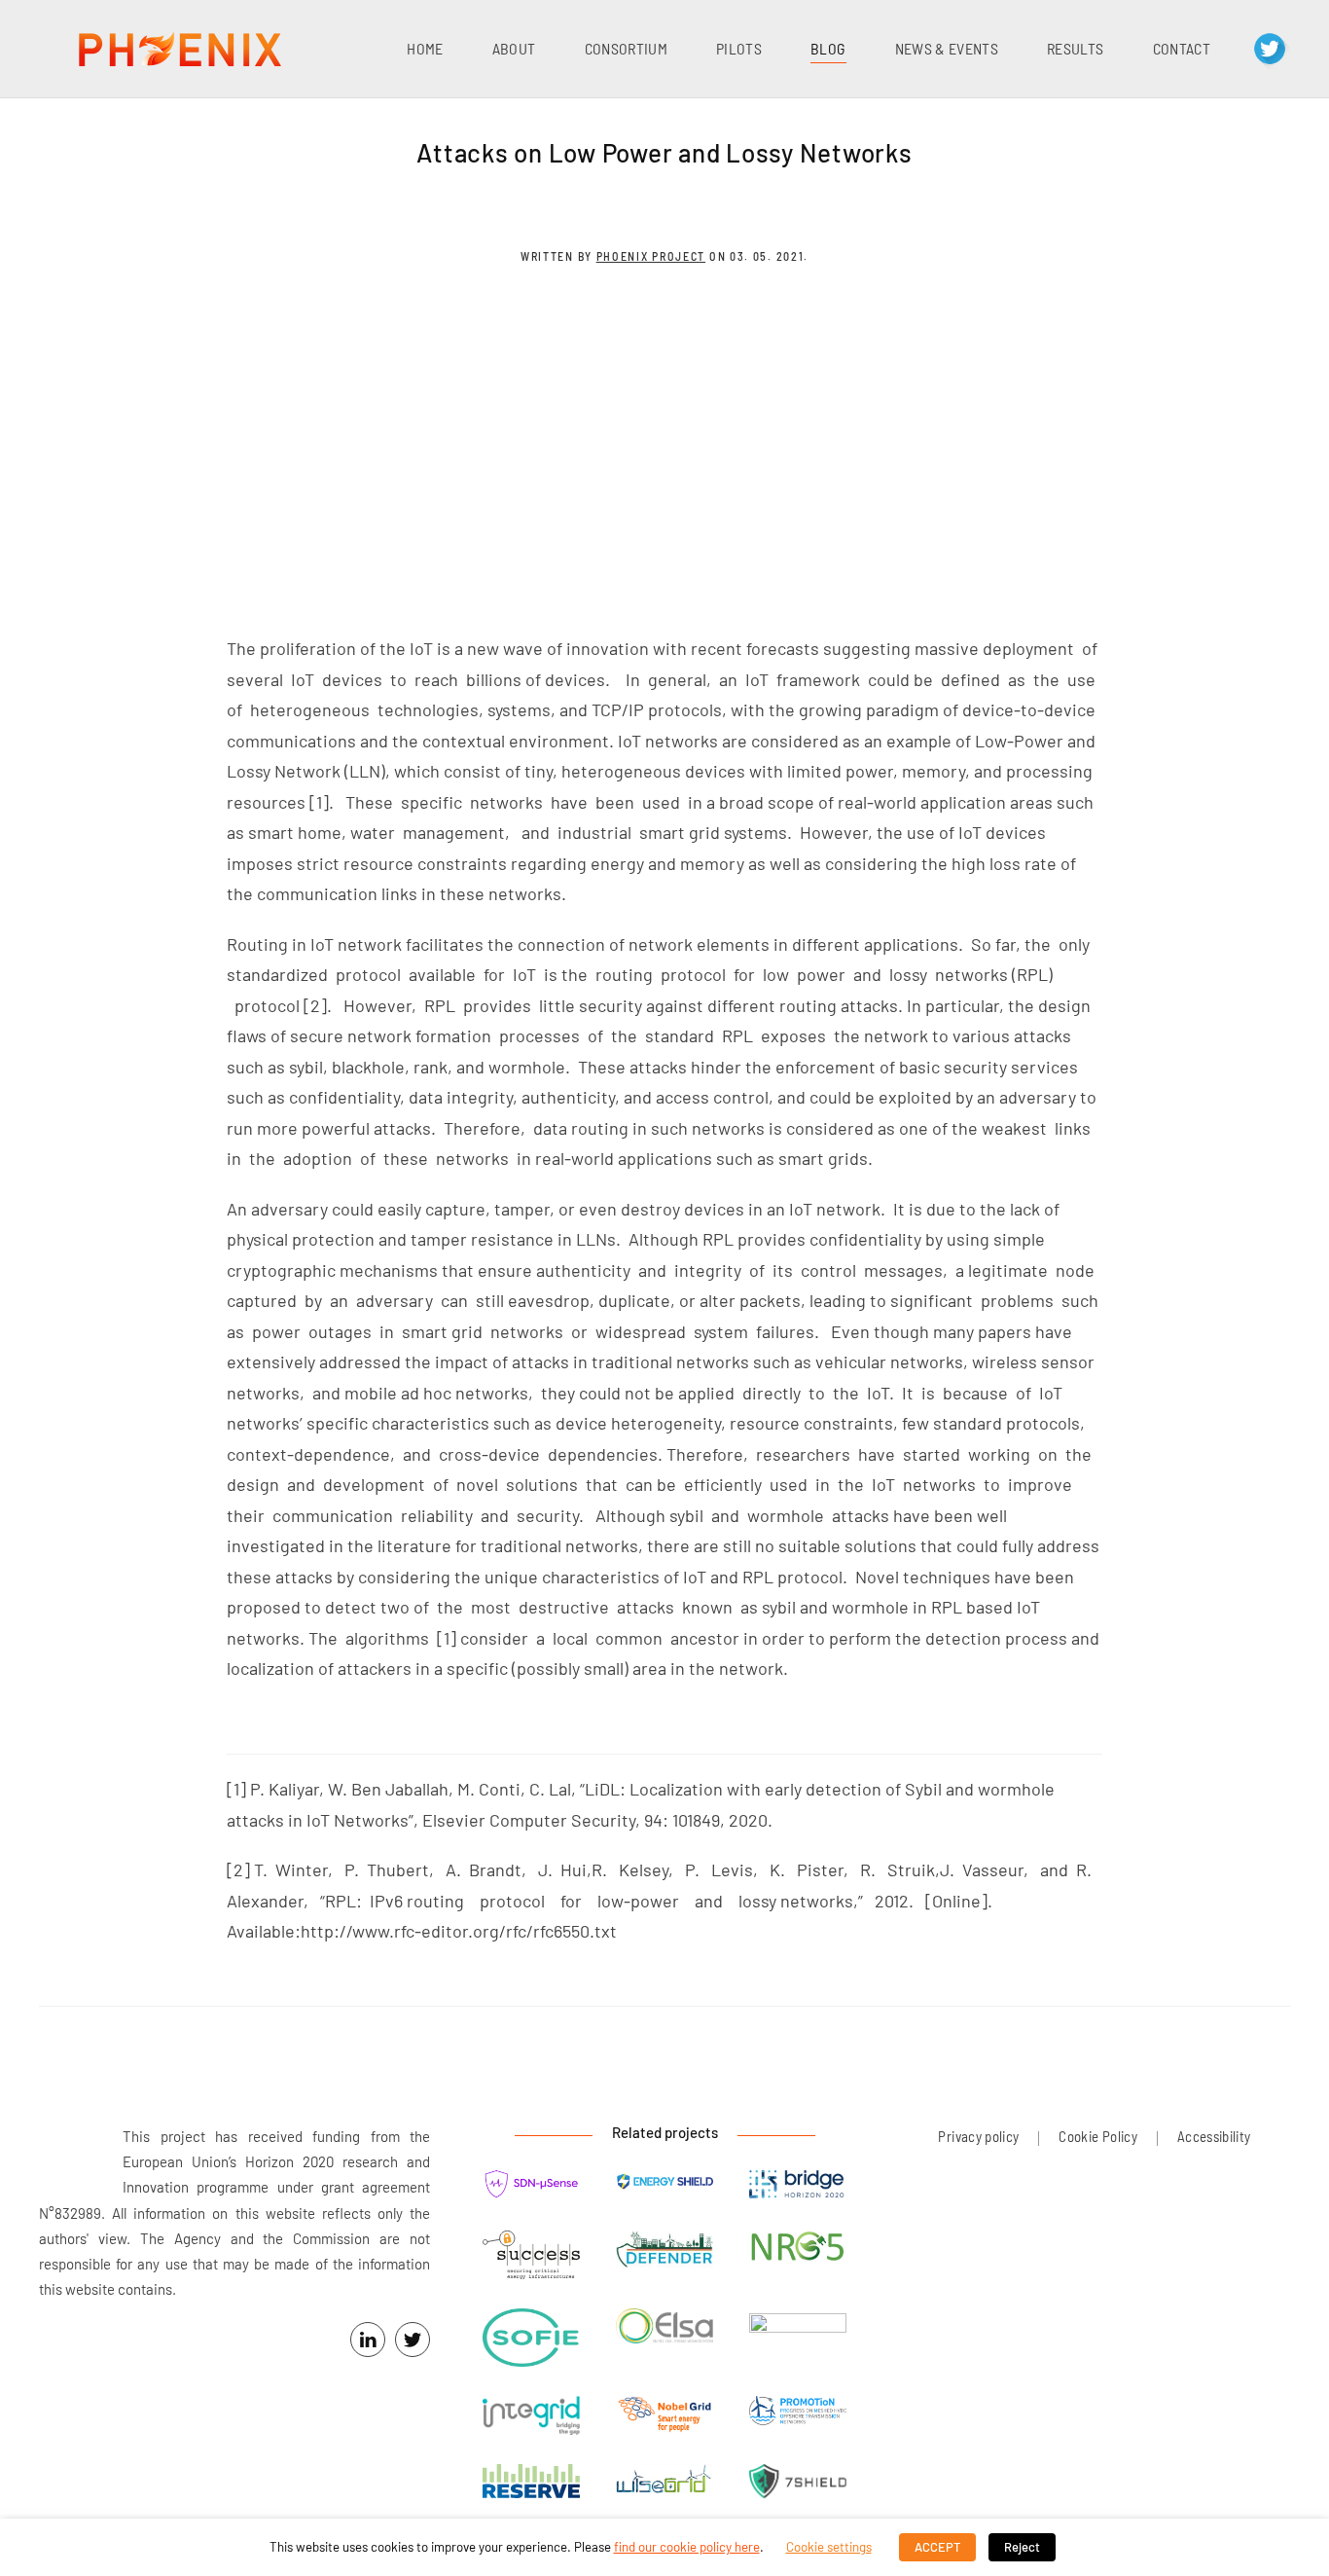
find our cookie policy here (687, 2547)
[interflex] (798, 2323)
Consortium (627, 48)
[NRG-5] (798, 2249)
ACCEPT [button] (937, 2547)
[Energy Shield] (664, 2181)
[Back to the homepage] (180, 49)
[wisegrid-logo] (664, 2481)
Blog (828, 48)
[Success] (531, 2257)
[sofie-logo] (531, 2340)
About (514, 48)
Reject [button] (1022, 2547)
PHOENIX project (651, 256)
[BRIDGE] (798, 2186)
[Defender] (664, 2251)
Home (425, 48)
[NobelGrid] (664, 2417)
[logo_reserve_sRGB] (531, 2484)
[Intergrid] (531, 2418)
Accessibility (1214, 2136)
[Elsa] (664, 2328)
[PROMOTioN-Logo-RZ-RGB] (798, 2413)
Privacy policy (978, 2136)
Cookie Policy (1098, 2136)
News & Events (947, 48)
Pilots (739, 48)
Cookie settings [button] (829, 2547)
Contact (1182, 48)
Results (1075, 48)
